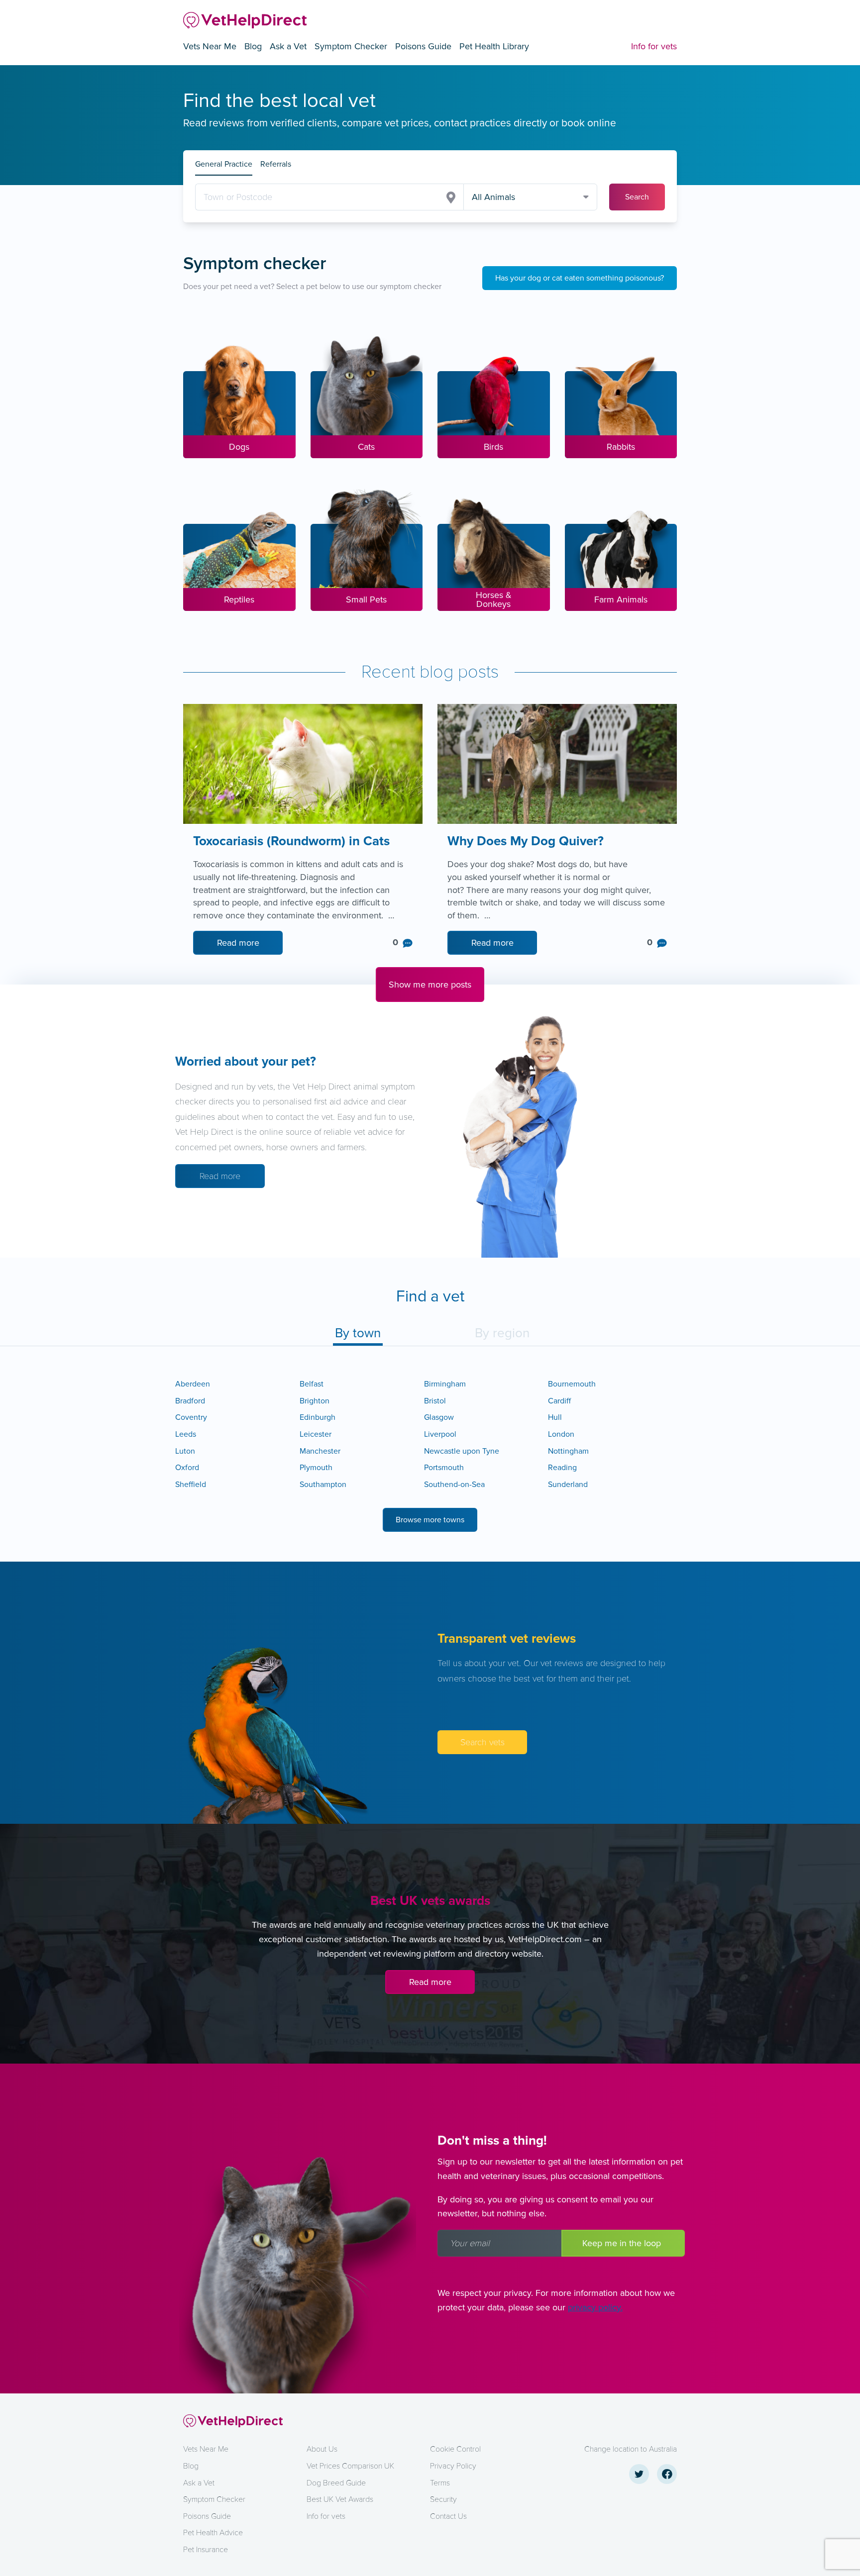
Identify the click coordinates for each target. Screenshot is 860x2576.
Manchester (320, 1451)
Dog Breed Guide (336, 2483)
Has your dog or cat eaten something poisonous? (580, 278)
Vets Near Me (210, 46)
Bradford (190, 1401)
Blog (253, 46)
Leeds (186, 1434)
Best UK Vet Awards (340, 2499)
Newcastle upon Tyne (462, 1451)
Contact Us (448, 2516)
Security (443, 2499)
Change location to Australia (631, 2449)
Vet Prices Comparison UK (350, 2466)
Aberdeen (193, 1384)
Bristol (435, 1401)
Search (637, 197)
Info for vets (654, 46)
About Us (322, 2449)
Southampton (323, 1485)
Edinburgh (318, 1417)
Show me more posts (430, 985)
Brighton (315, 1401)
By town (358, 1333)
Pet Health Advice (213, 2533)
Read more (238, 943)
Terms (440, 2483)
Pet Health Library (494, 46)
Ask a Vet (288, 46)
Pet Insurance (206, 2550)
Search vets (483, 1742)
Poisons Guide (423, 46)
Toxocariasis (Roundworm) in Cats (293, 842)
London (561, 1434)
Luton (185, 1451)
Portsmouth (444, 1468)
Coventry (191, 1417)
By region (502, 1333)
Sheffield (191, 1485)
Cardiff (559, 1401)
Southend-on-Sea (454, 1485)
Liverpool (440, 1434)
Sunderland (568, 1485)
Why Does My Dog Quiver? (527, 842)
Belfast (312, 1384)
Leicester (316, 1434)
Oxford (187, 1468)
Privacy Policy (453, 2466)
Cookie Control (455, 2449)
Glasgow (439, 1417)
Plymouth (316, 1468)
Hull (555, 1417)
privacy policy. (595, 2307)
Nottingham (568, 1451)
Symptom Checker (351, 46)
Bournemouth (572, 1384)
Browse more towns (430, 1520)
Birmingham (445, 1384)
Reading (562, 1468)
